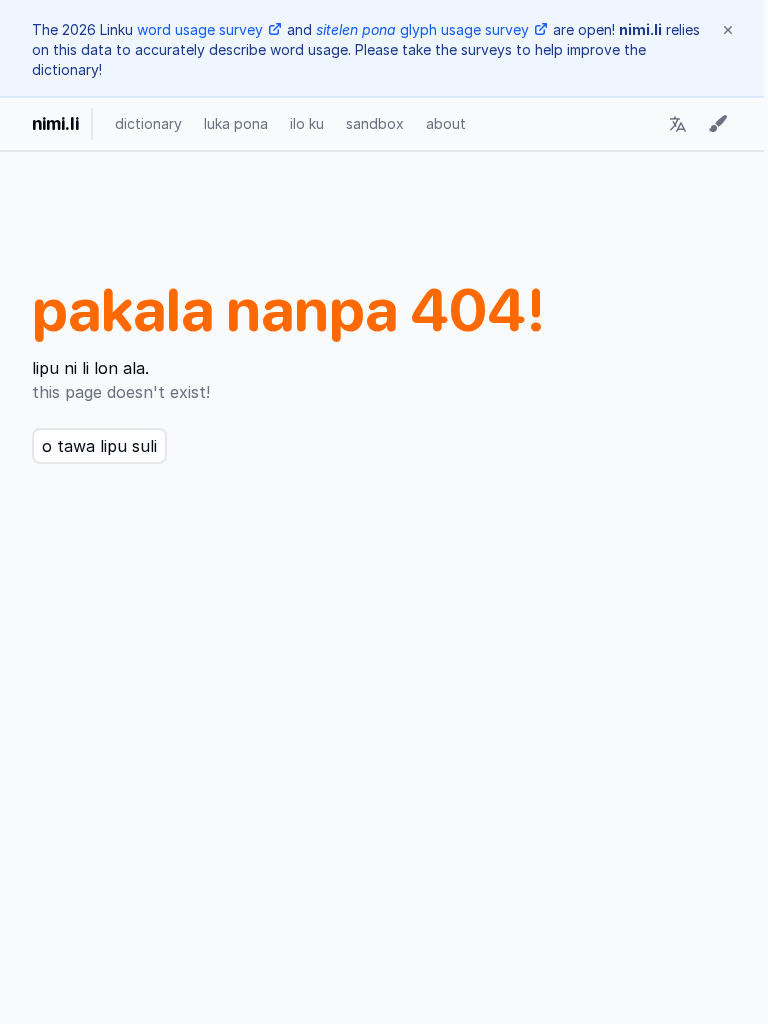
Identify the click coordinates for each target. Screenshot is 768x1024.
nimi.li (55, 123)
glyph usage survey (422, 29)
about (446, 123)
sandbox (375, 123)
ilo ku (307, 123)
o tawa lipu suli (99, 446)
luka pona (236, 123)
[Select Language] (678, 124)
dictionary (148, 123)
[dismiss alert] (728, 30)
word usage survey (200, 29)
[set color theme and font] (718, 124)
